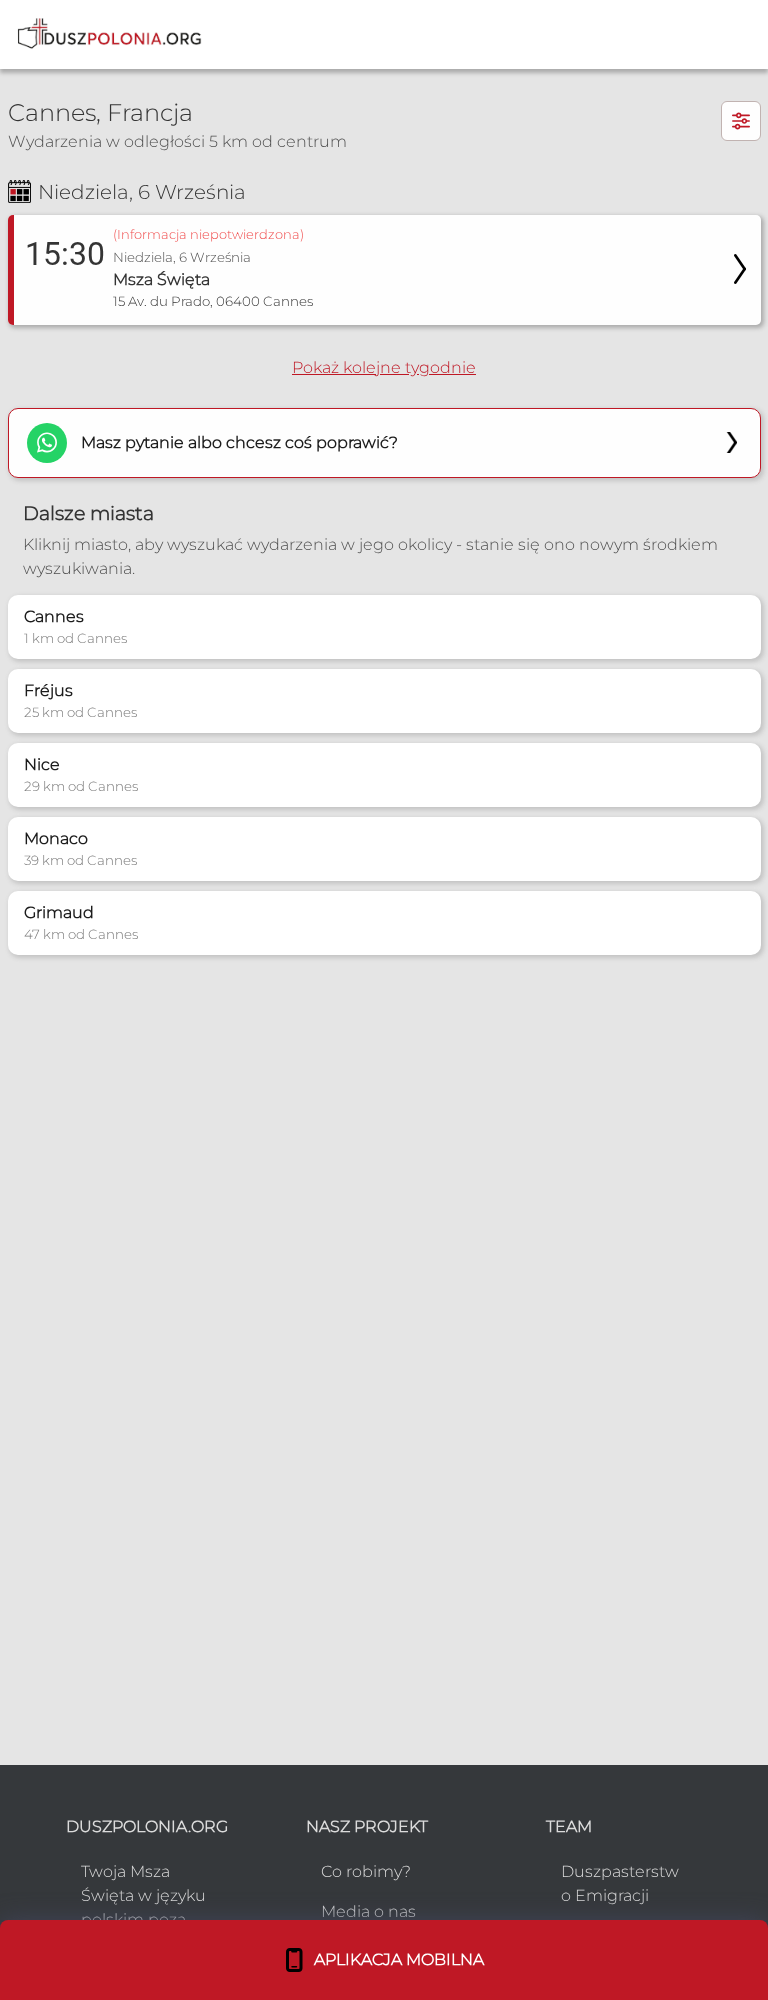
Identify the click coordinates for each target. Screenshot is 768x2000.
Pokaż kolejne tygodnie (384, 367)
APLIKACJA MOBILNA (395, 1959)
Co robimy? (366, 1871)
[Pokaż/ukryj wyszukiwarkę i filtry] (741, 121)
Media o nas (368, 1911)
